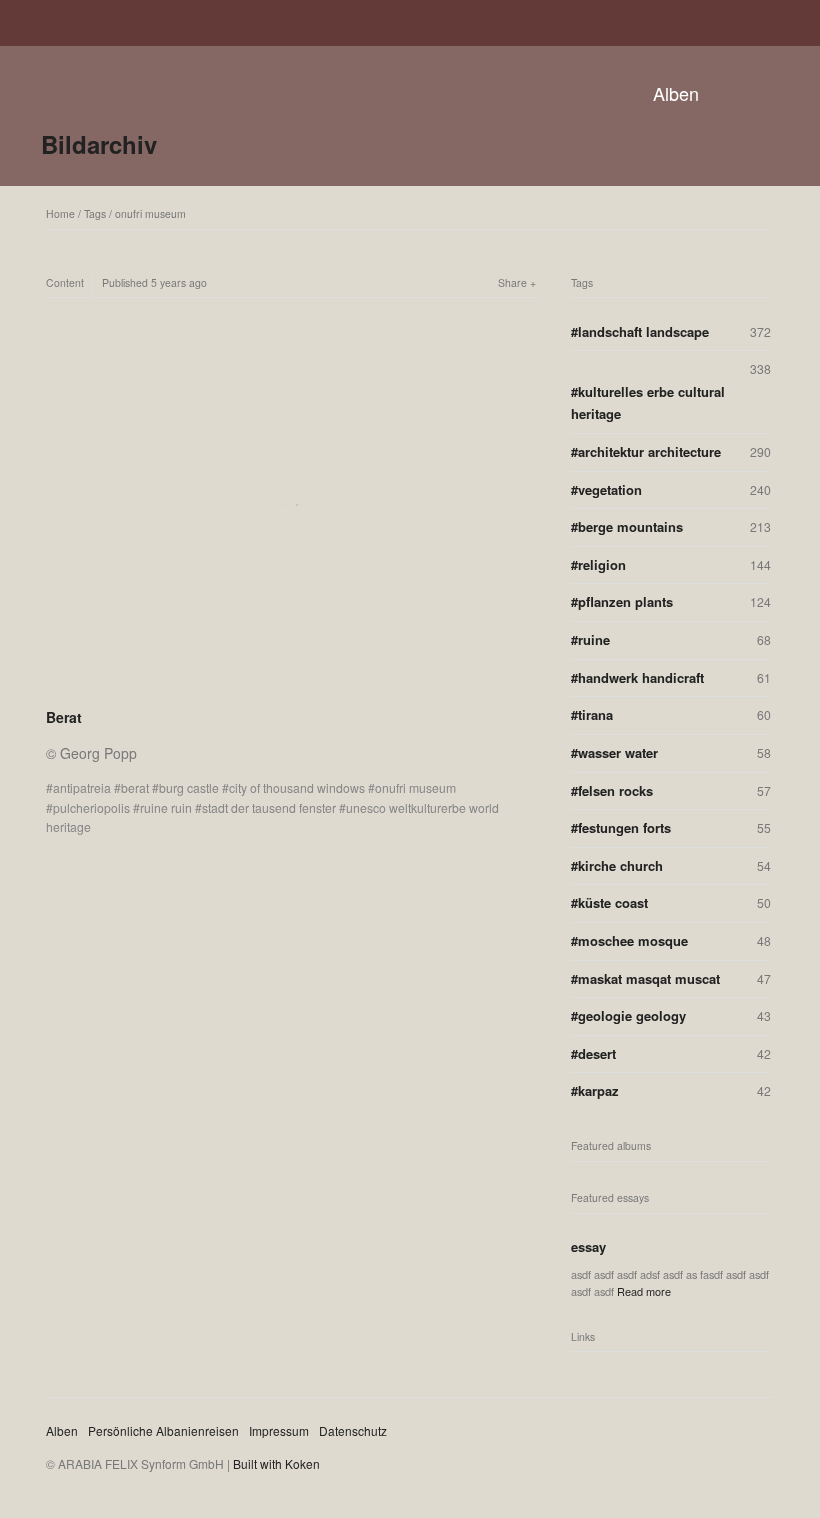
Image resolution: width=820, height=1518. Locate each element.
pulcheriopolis (91, 807)
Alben (676, 93)
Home (60, 213)
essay (588, 1246)
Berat (64, 717)
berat (135, 787)
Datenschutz (353, 1430)
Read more (644, 1291)
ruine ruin (166, 807)
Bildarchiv (99, 144)
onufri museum (150, 213)
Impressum (279, 1430)
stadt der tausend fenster (269, 807)
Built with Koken (276, 1463)
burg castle (189, 787)
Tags (95, 213)
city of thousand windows (297, 787)
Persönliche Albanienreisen (163, 1430)
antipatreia (82, 787)
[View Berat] (291, 691)
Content (65, 282)
